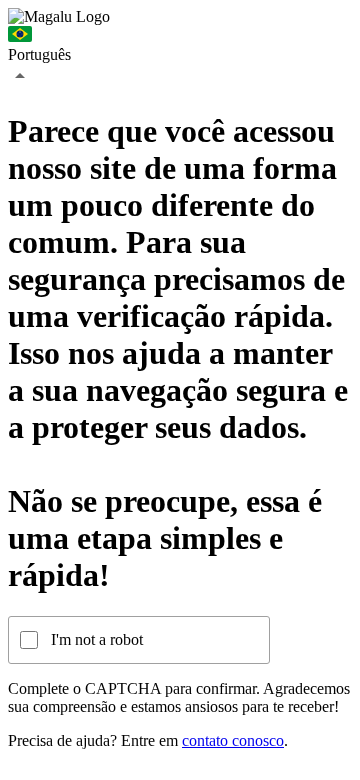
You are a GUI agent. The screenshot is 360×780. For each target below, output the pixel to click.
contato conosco (233, 740)
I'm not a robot (97, 639)
